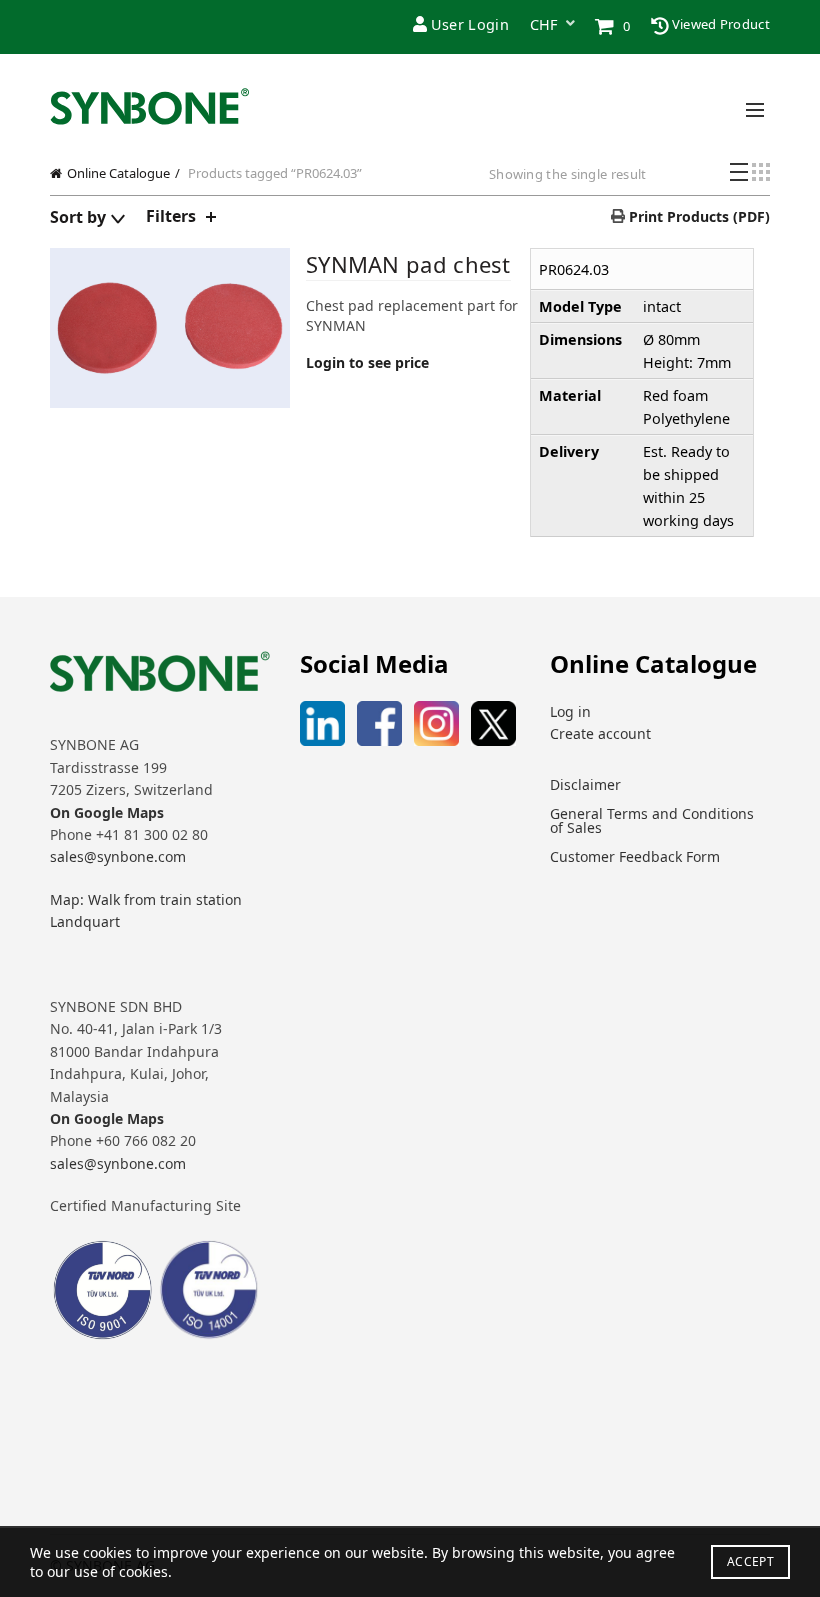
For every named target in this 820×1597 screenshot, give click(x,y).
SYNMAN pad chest (408, 264)
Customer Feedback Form (635, 856)
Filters (171, 216)
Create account (600, 733)
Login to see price (367, 362)
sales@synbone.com (118, 856)
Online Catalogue (118, 173)
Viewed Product (720, 24)
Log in (570, 711)
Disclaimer (585, 784)
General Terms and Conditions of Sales (652, 820)
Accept (750, 1561)
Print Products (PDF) (697, 216)
